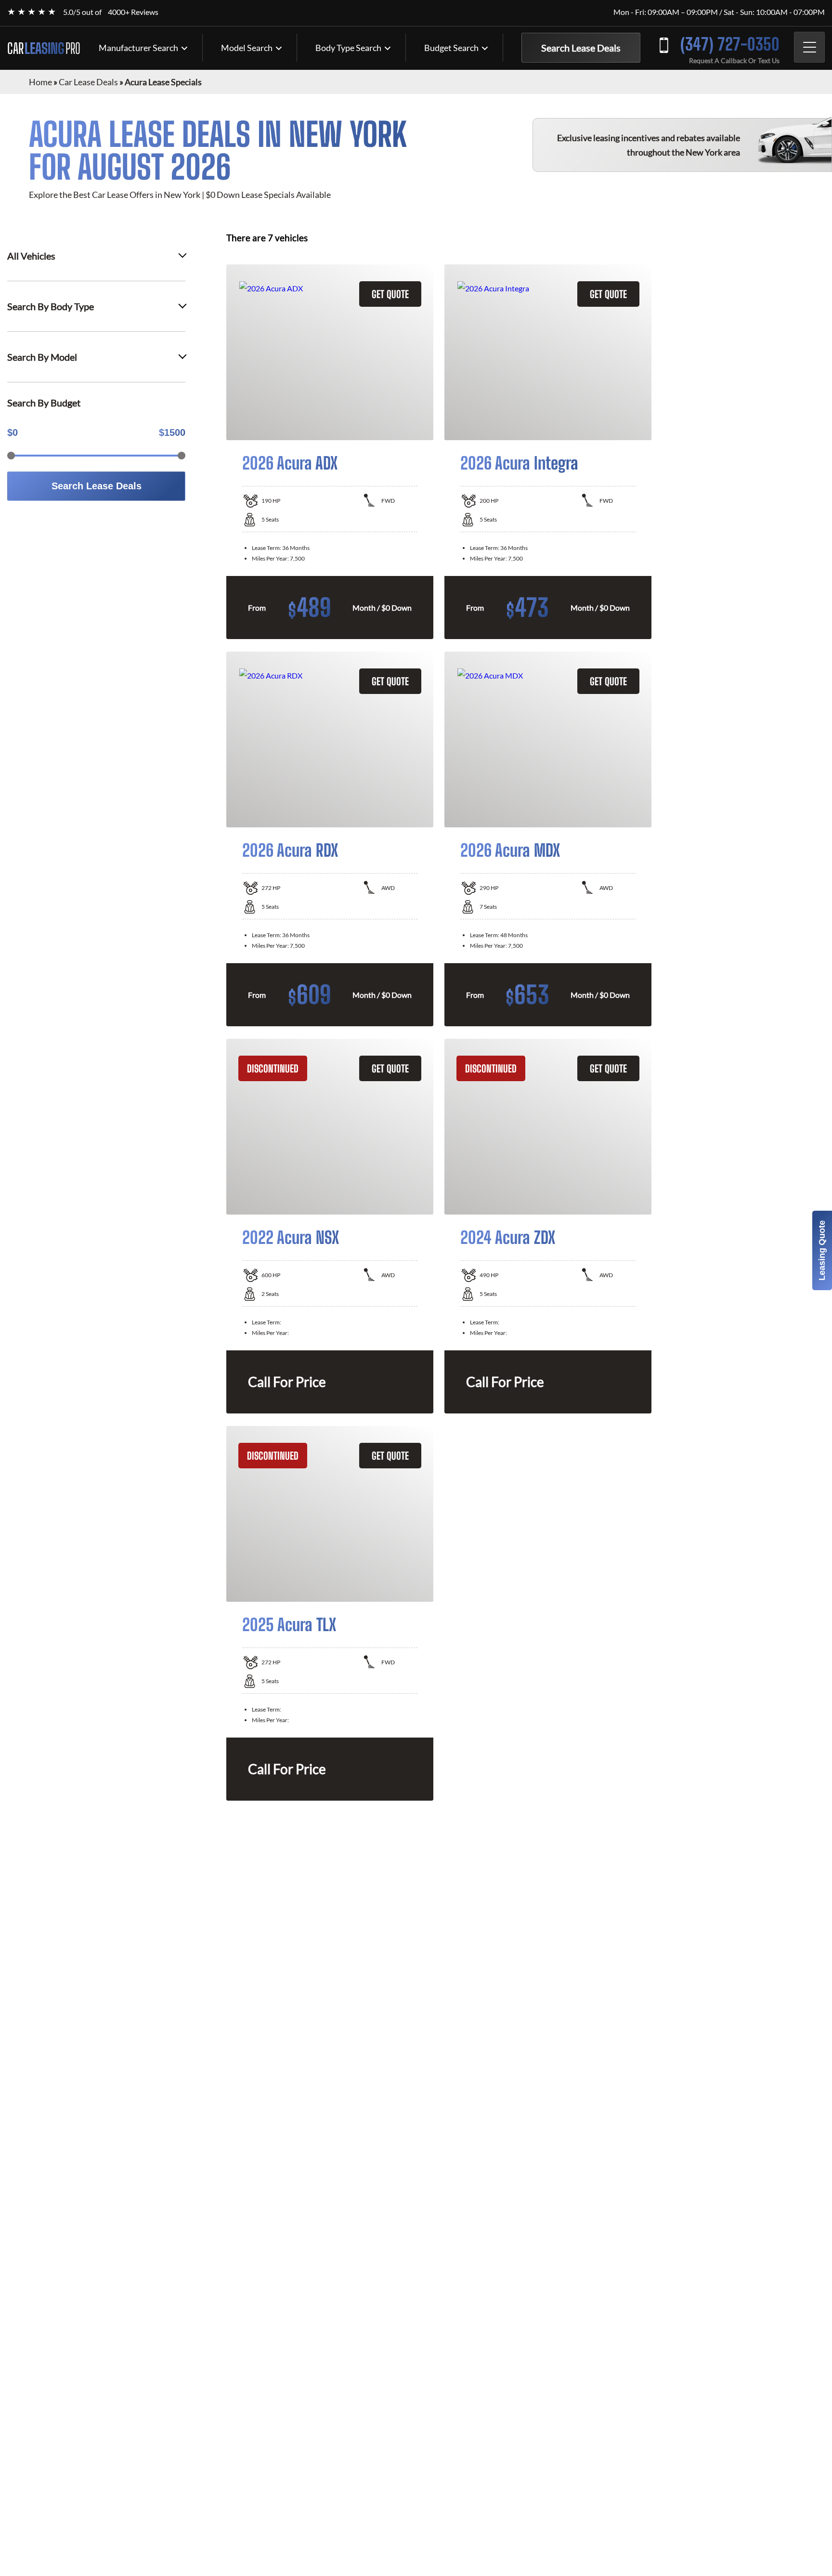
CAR (44, 48)
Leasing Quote (822, 1250)
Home (40, 82)
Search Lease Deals (581, 48)
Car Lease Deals (88, 82)
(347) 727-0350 (730, 44)
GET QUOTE (390, 294)
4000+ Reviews (133, 12)
